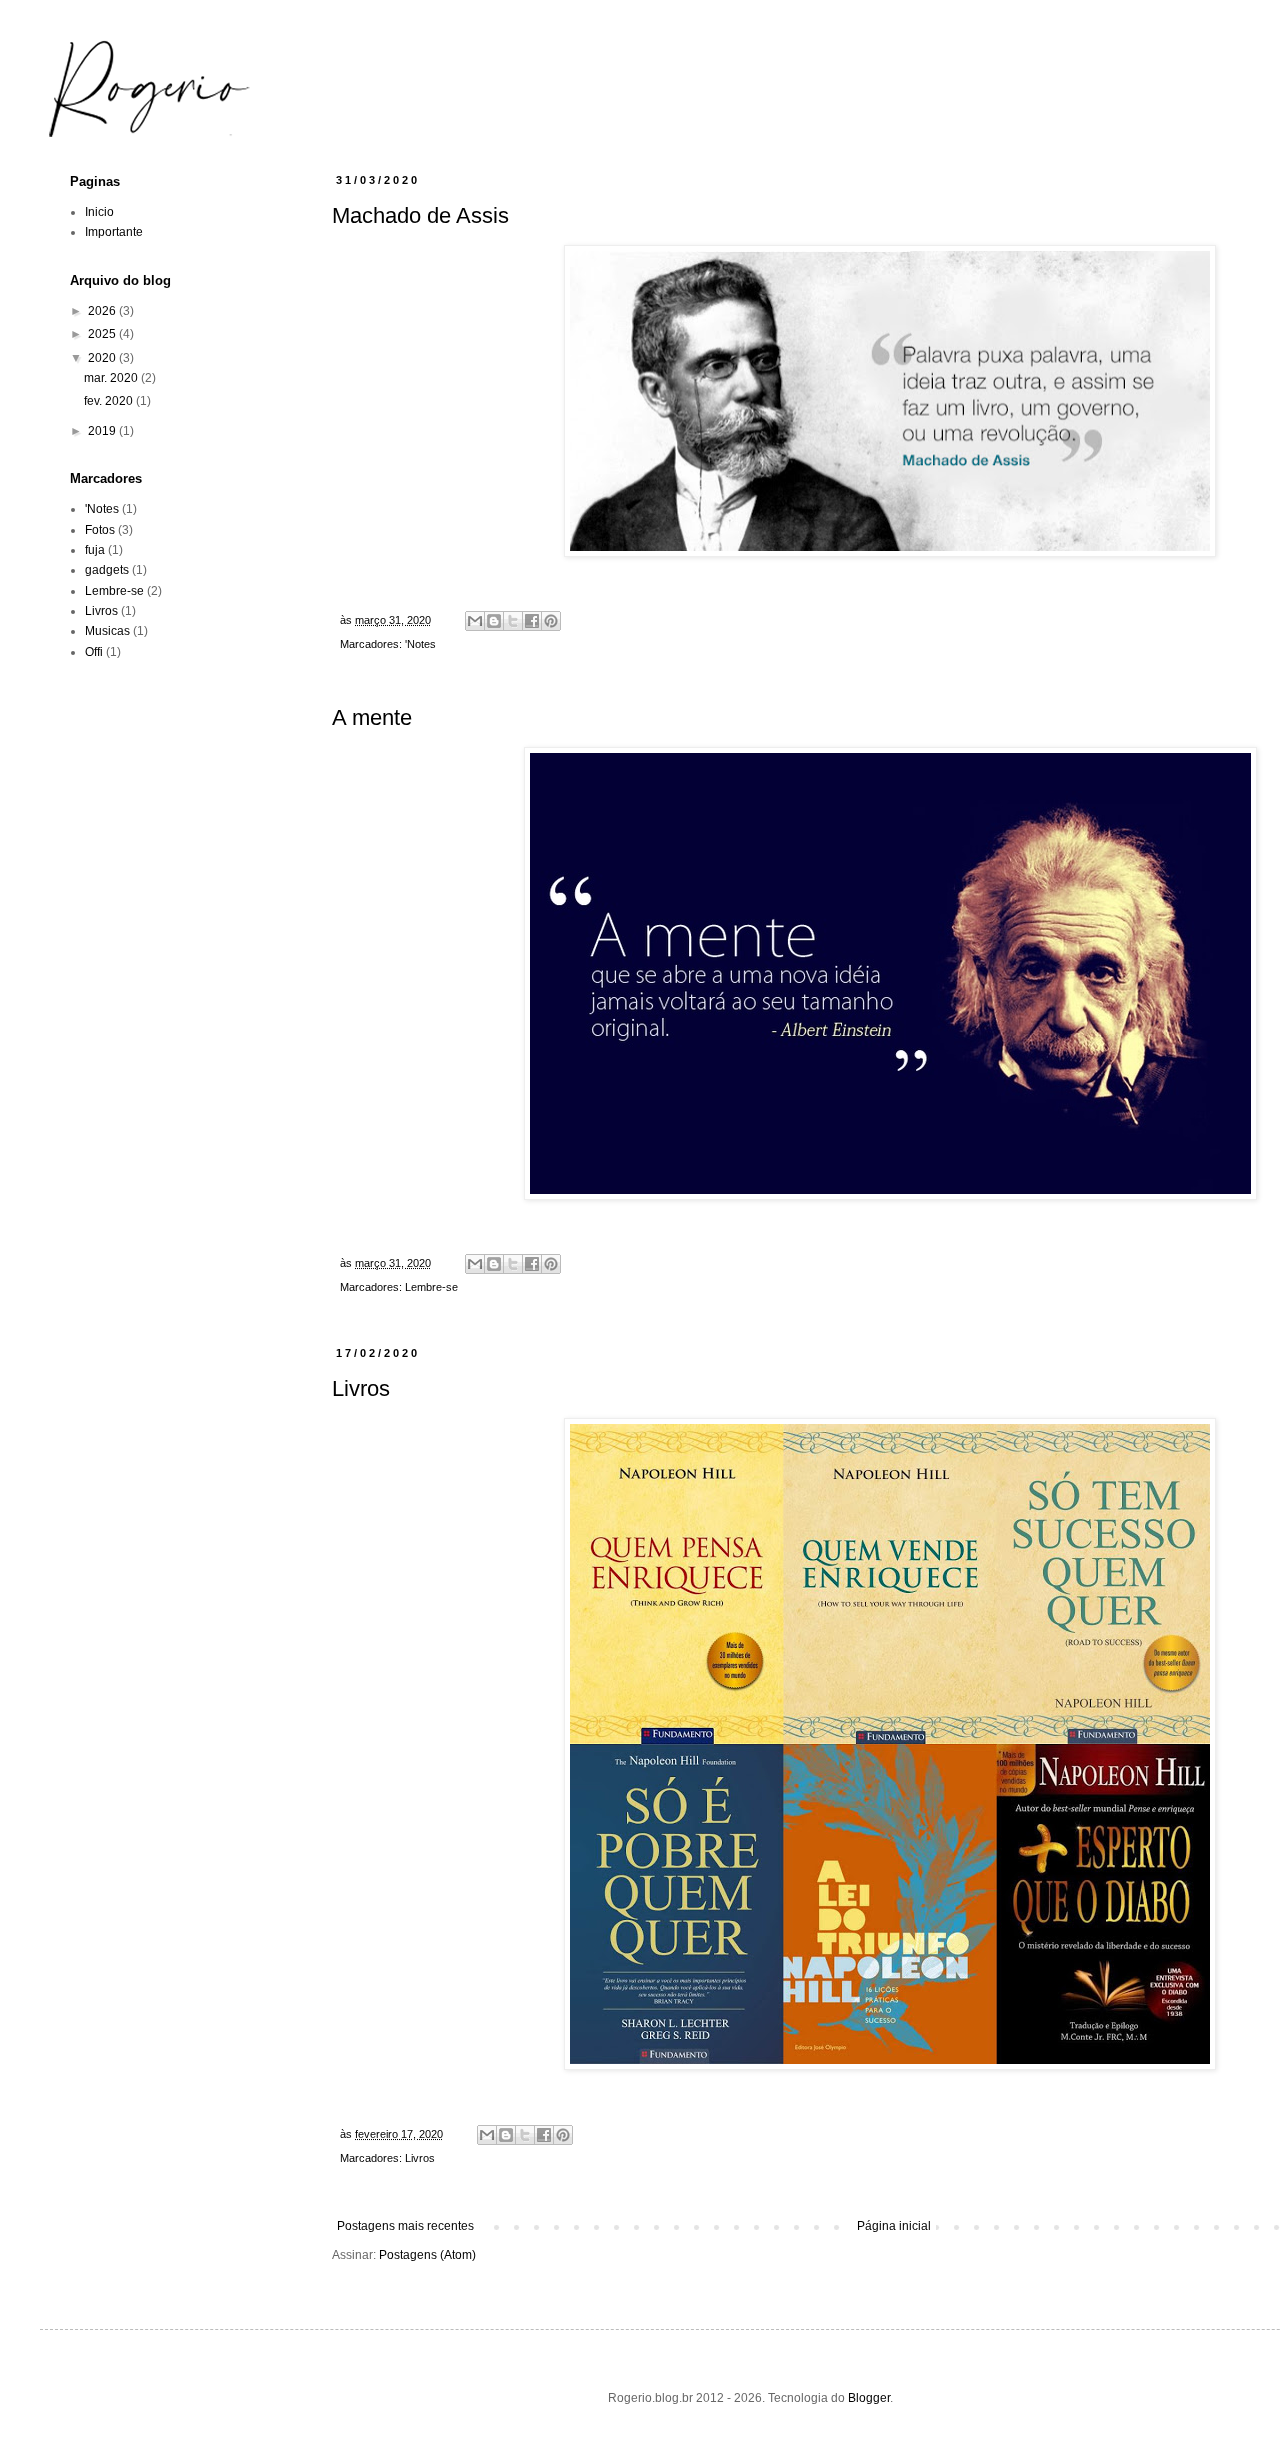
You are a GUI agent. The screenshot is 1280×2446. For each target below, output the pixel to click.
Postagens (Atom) (427, 2255)
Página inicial (894, 2226)
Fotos (100, 530)
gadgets (107, 570)
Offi (94, 652)
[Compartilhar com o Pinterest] (551, 621)
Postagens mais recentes (405, 2226)
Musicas (107, 631)
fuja (95, 550)
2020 (103, 358)
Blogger (869, 2398)
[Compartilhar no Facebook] (532, 621)
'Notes (420, 644)
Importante (114, 232)
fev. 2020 (110, 401)
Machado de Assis (420, 215)
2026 (103, 311)
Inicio (99, 212)
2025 (103, 334)
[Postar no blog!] (494, 621)
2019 (103, 431)
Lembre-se (431, 1287)
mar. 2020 (112, 378)
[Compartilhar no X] (513, 621)
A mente (372, 717)
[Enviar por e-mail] (475, 621)
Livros (361, 1388)
